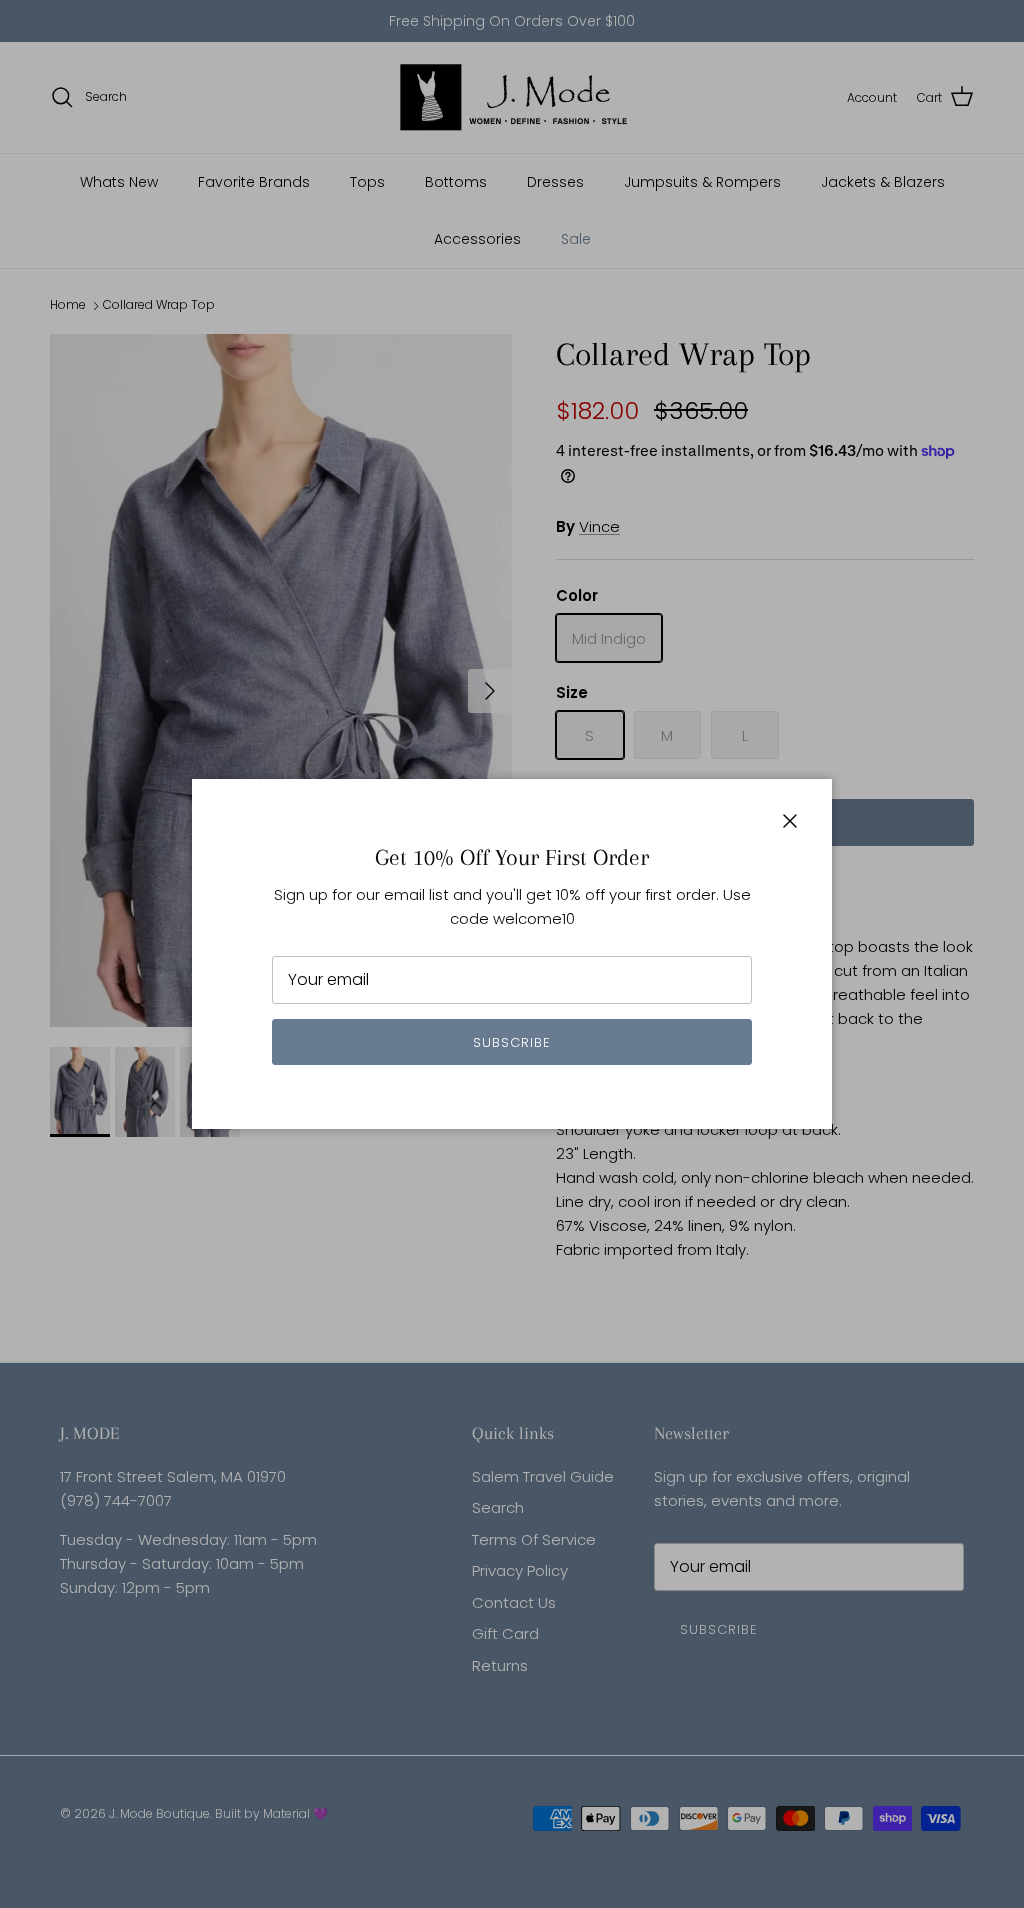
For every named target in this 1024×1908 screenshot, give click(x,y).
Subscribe (512, 1042)
